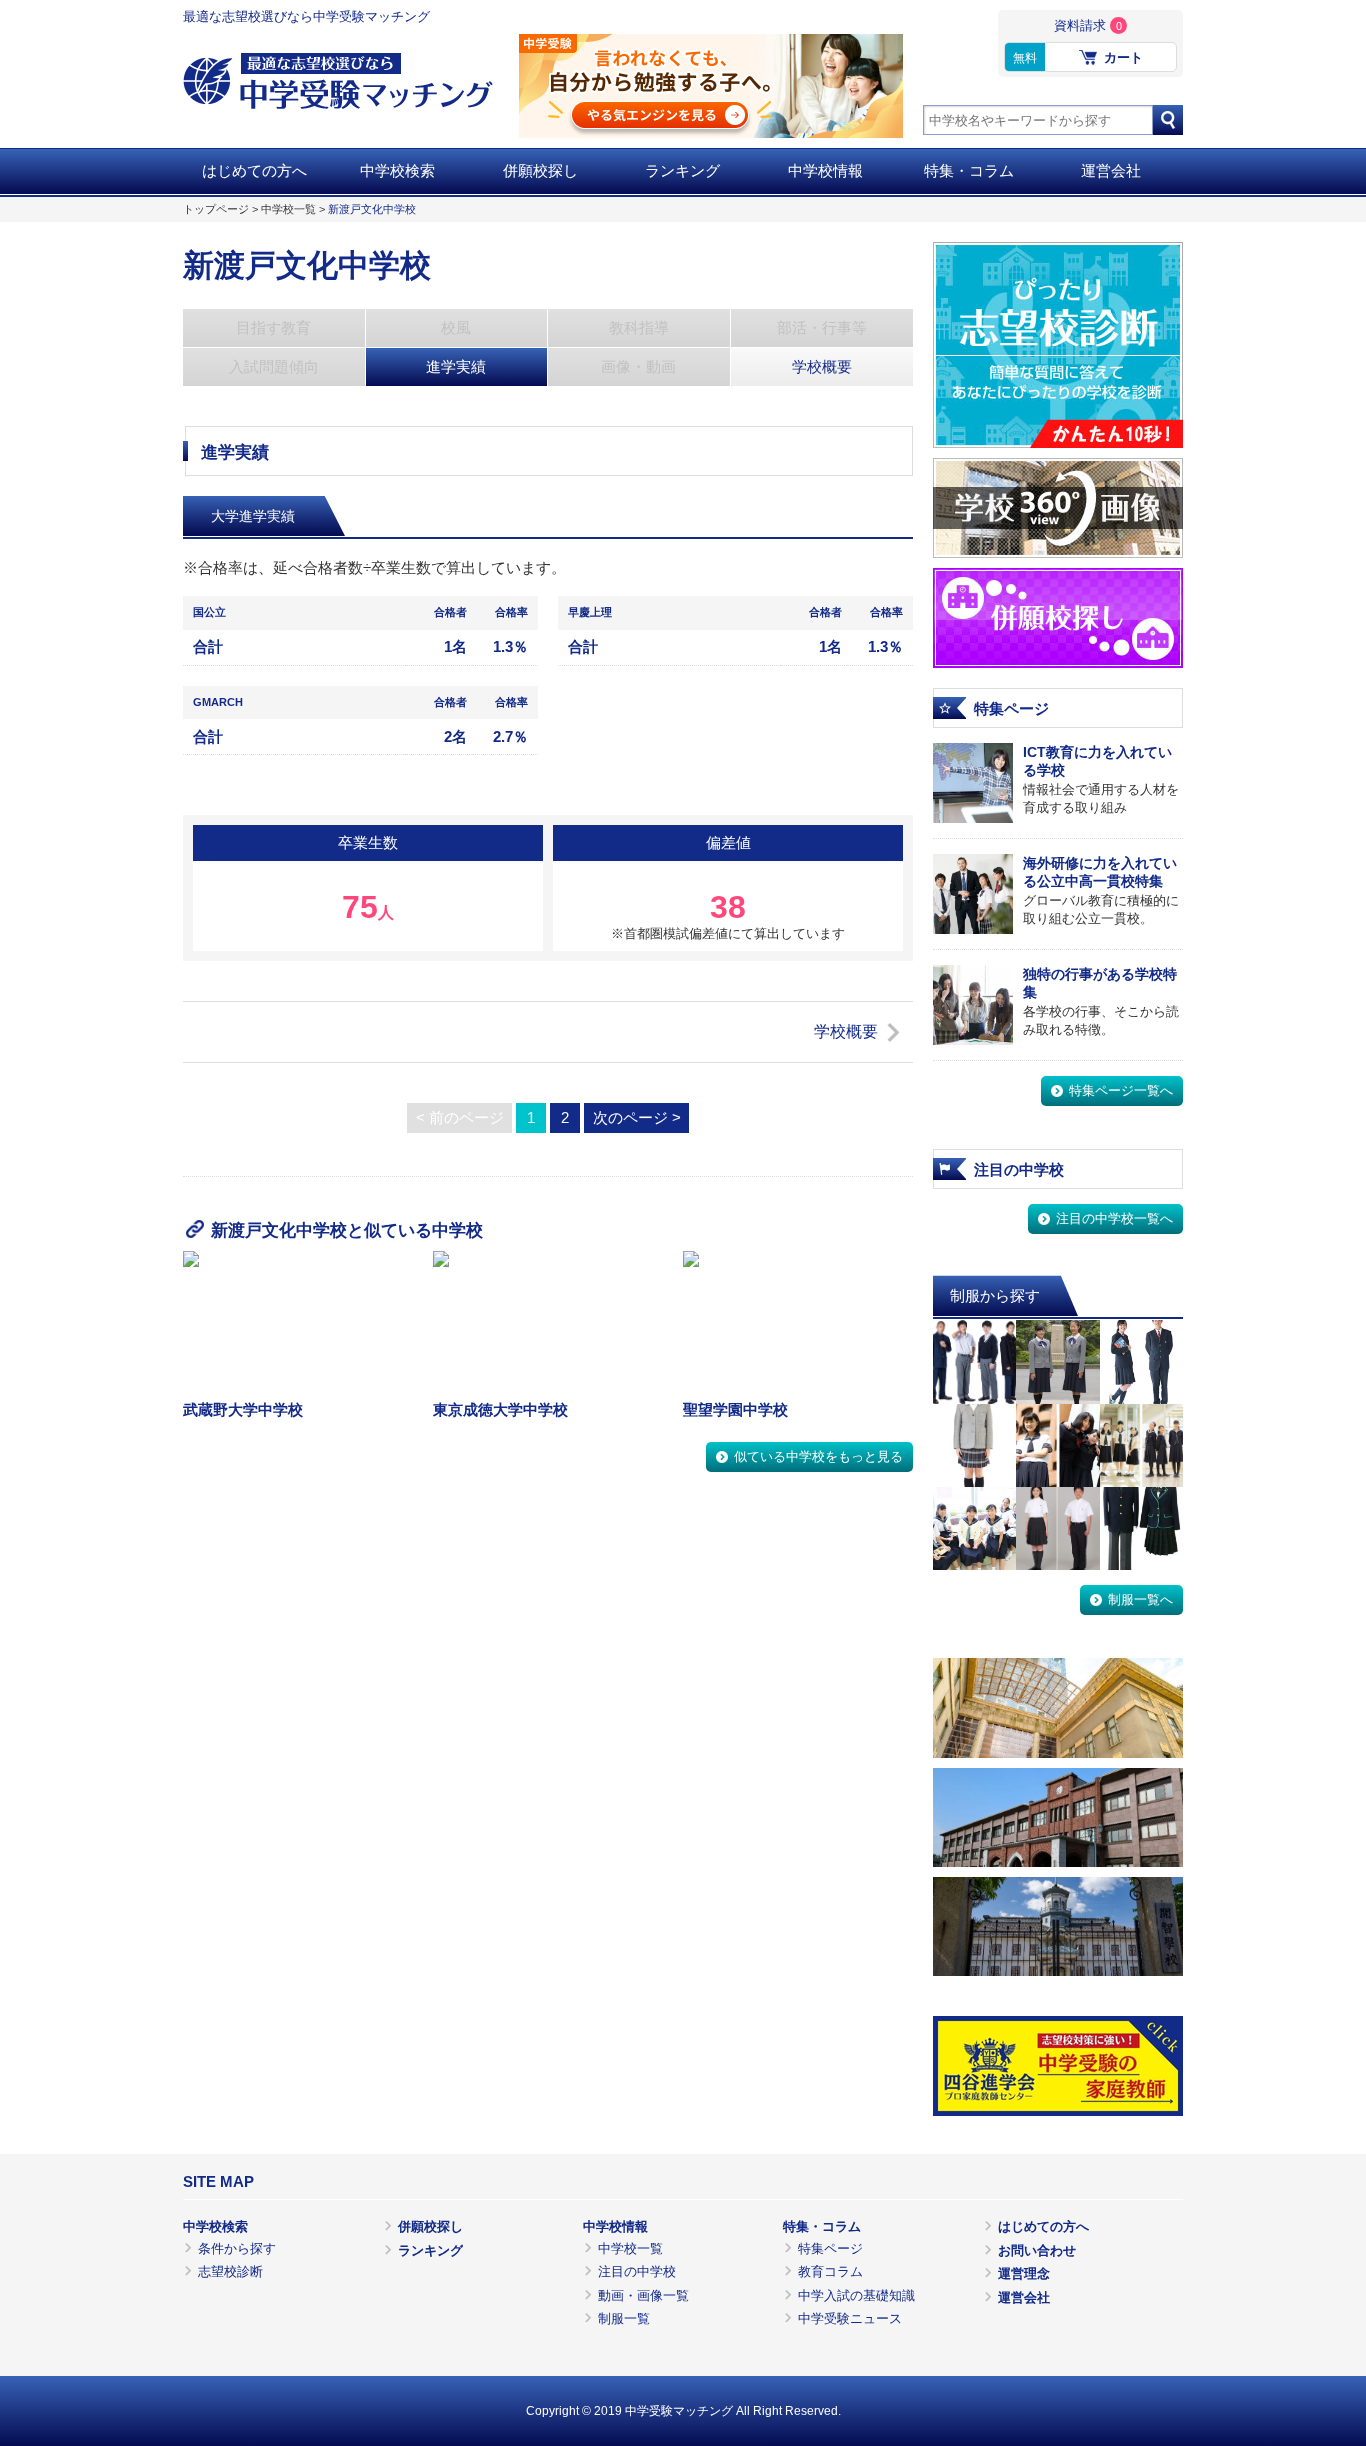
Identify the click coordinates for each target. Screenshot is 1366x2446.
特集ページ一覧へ (1121, 1090)
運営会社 (1111, 171)
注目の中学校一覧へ (1114, 1218)
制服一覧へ (1140, 1599)
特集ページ (830, 2248)
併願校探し (540, 171)
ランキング (682, 171)
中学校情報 (825, 171)
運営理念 (1024, 2273)
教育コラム (830, 2271)
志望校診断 (230, 2271)
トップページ (216, 209)
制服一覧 (624, 2318)
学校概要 (846, 1031)
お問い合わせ (1037, 2250)
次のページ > (637, 1118)
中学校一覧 (288, 209)
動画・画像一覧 (643, 2295)
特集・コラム (969, 171)
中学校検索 (397, 171)
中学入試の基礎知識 (856, 2295)
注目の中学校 (637, 2271)
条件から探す (237, 2248)
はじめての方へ (254, 171)
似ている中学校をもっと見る (818, 1456)
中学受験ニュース (850, 2318)
